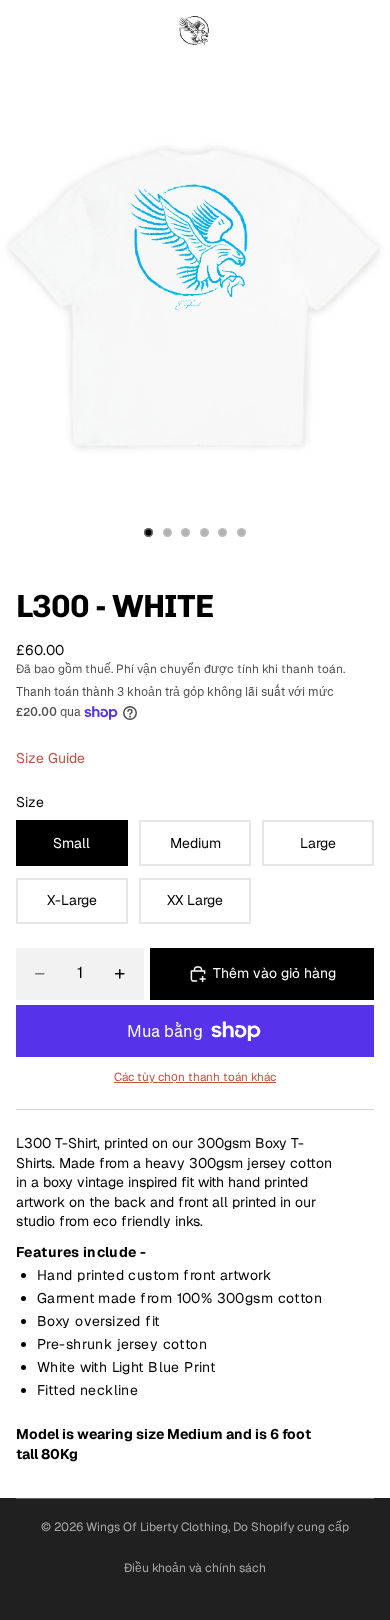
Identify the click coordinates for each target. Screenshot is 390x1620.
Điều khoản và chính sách (195, 1568)
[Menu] (23, 30)
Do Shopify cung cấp (291, 1527)
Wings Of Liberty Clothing (157, 1527)
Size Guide (50, 758)
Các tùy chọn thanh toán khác (195, 1076)
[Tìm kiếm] (66, 30)
